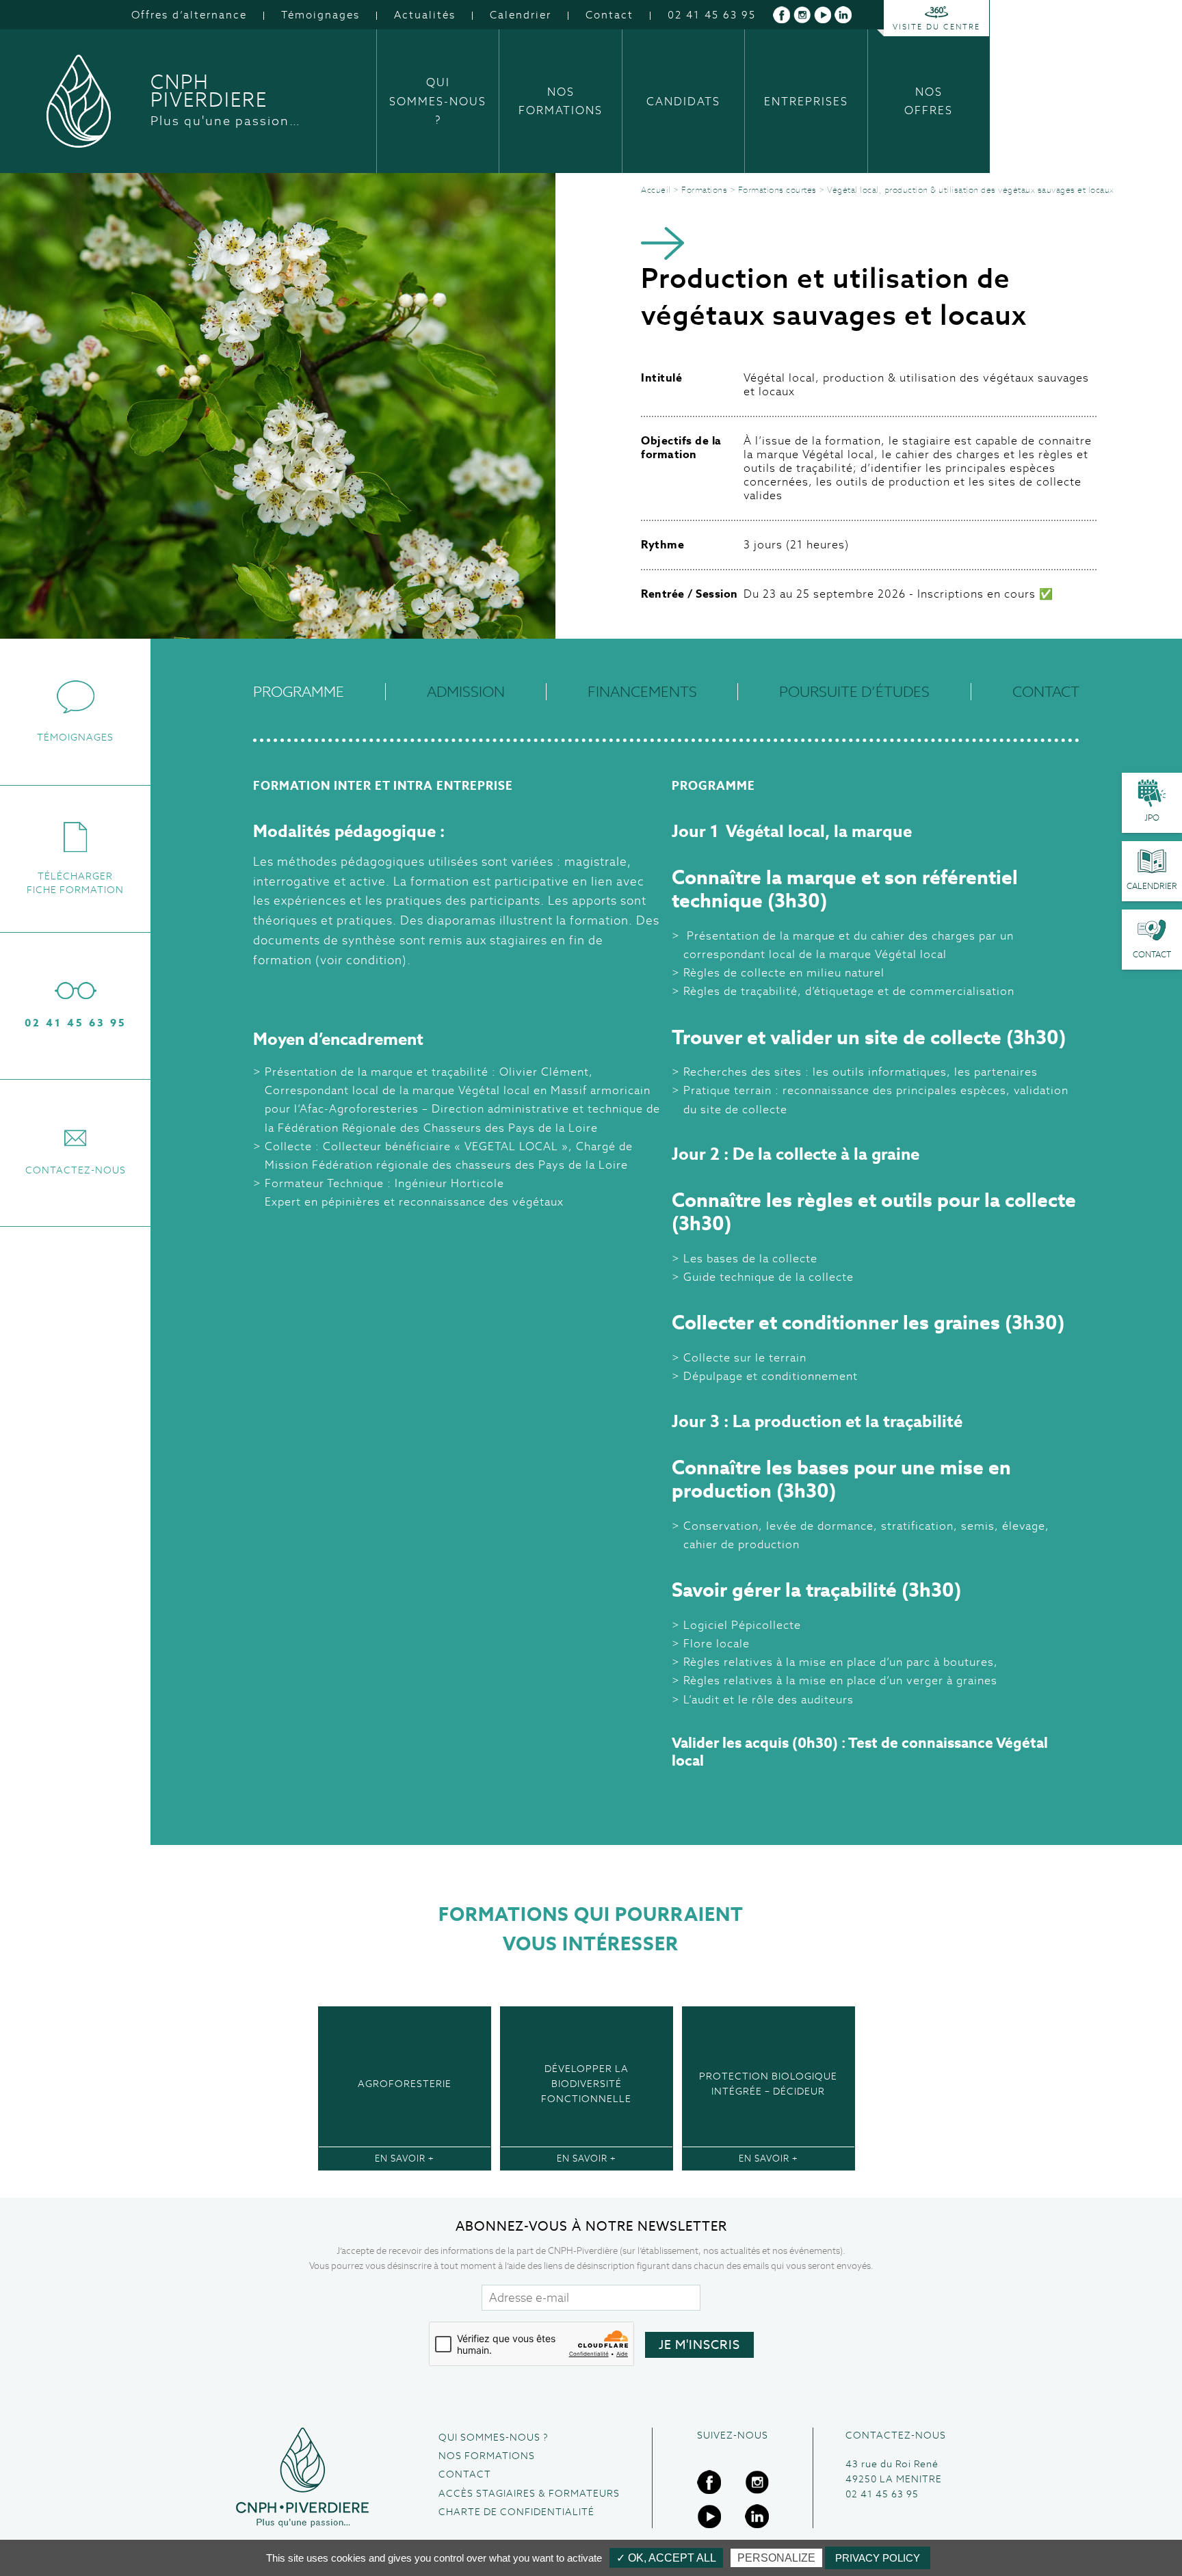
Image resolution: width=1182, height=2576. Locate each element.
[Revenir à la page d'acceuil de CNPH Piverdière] (302, 2478)
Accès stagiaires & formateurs (529, 2493)
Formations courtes (777, 190)
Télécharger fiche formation (75, 883)
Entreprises (806, 102)
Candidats (683, 102)
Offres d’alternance (189, 15)
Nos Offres (929, 101)
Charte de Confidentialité (516, 2512)
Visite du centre (936, 27)
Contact (609, 15)
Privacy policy (878, 2558)
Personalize (776, 2558)
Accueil (656, 190)
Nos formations (561, 101)
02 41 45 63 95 (712, 15)
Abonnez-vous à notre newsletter (591, 2226)
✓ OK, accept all (666, 2558)
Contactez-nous (76, 1170)
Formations (704, 190)
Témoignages (320, 15)
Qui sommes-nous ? (438, 101)
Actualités (425, 15)
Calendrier (521, 15)
